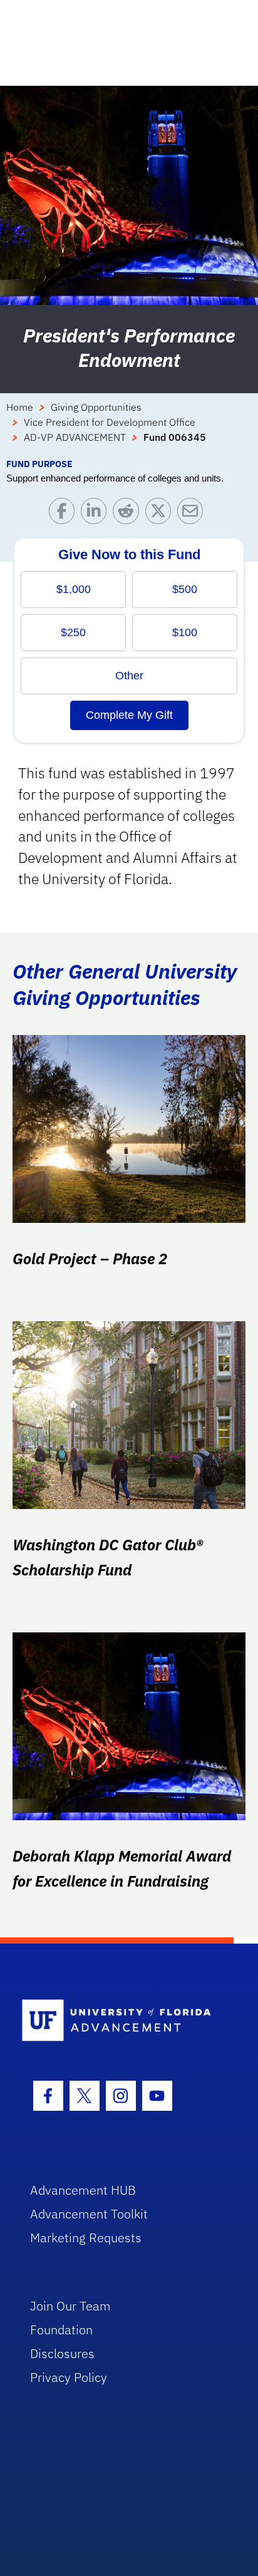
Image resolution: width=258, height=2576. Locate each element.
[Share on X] (161, 514)
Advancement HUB (83, 2190)
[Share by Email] (193, 514)
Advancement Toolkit (89, 2214)
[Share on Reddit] (129, 514)
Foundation (61, 2330)
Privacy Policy (69, 2377)
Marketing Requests (86, 2238)
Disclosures (62, 2353)
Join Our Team (70, 2306)
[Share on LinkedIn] (97, 514)
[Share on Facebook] (65, 514)
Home (20, 407)
